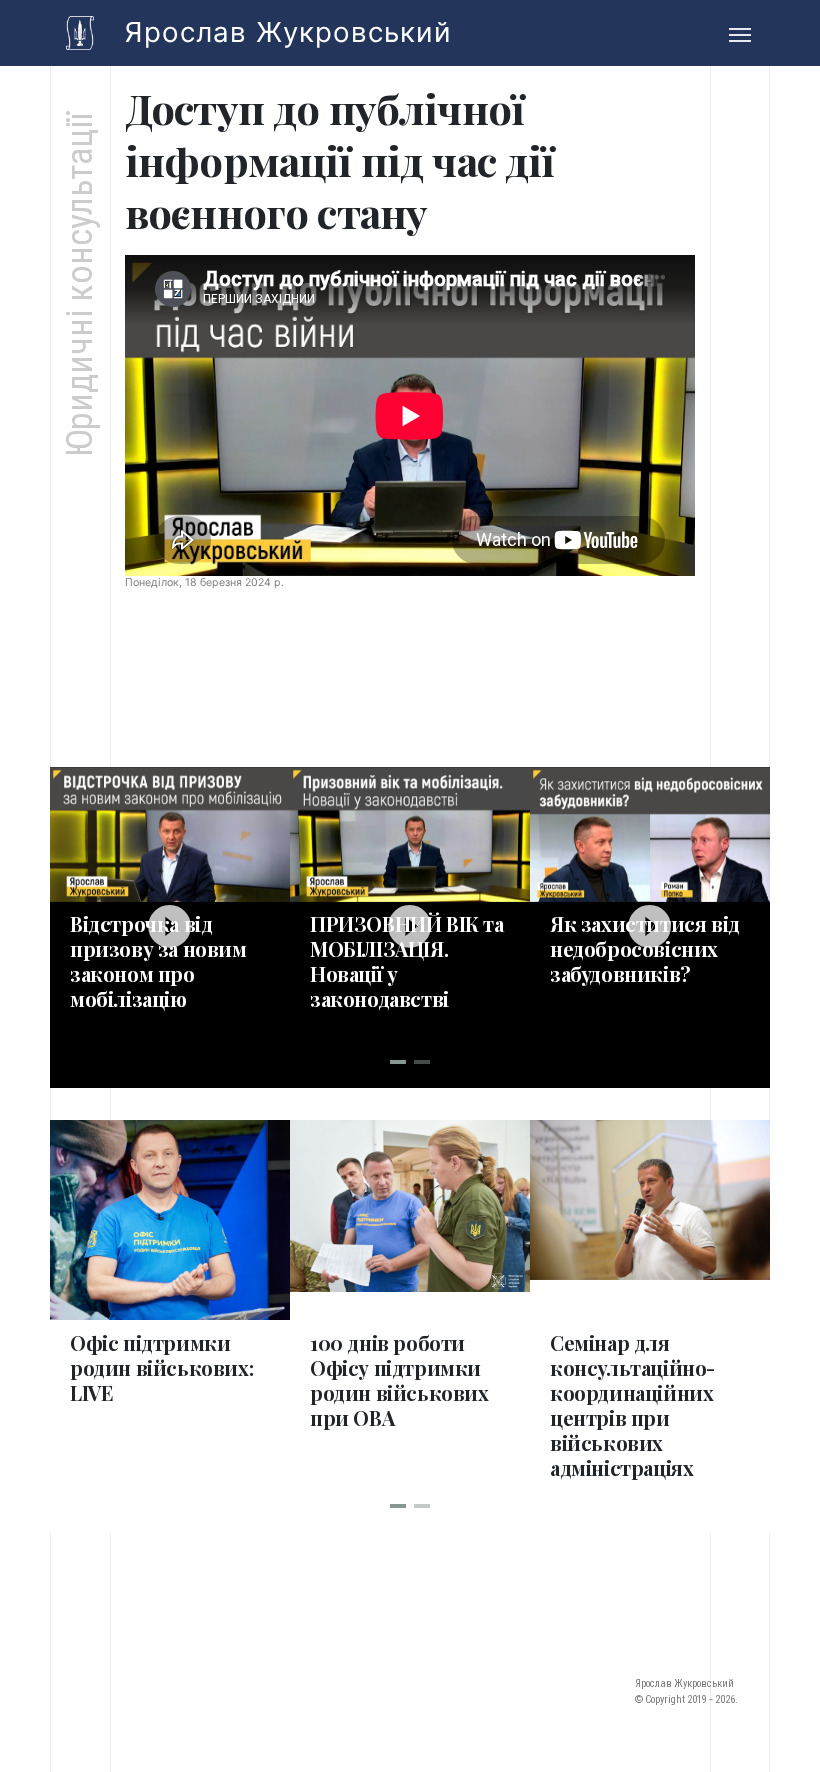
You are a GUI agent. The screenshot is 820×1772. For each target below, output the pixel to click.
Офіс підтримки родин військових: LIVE (161, 1367)
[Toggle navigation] (740, 33)
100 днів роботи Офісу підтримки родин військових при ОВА (399, 1380)
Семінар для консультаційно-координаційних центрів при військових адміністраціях (632, 1405)
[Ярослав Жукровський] (80, 33)
